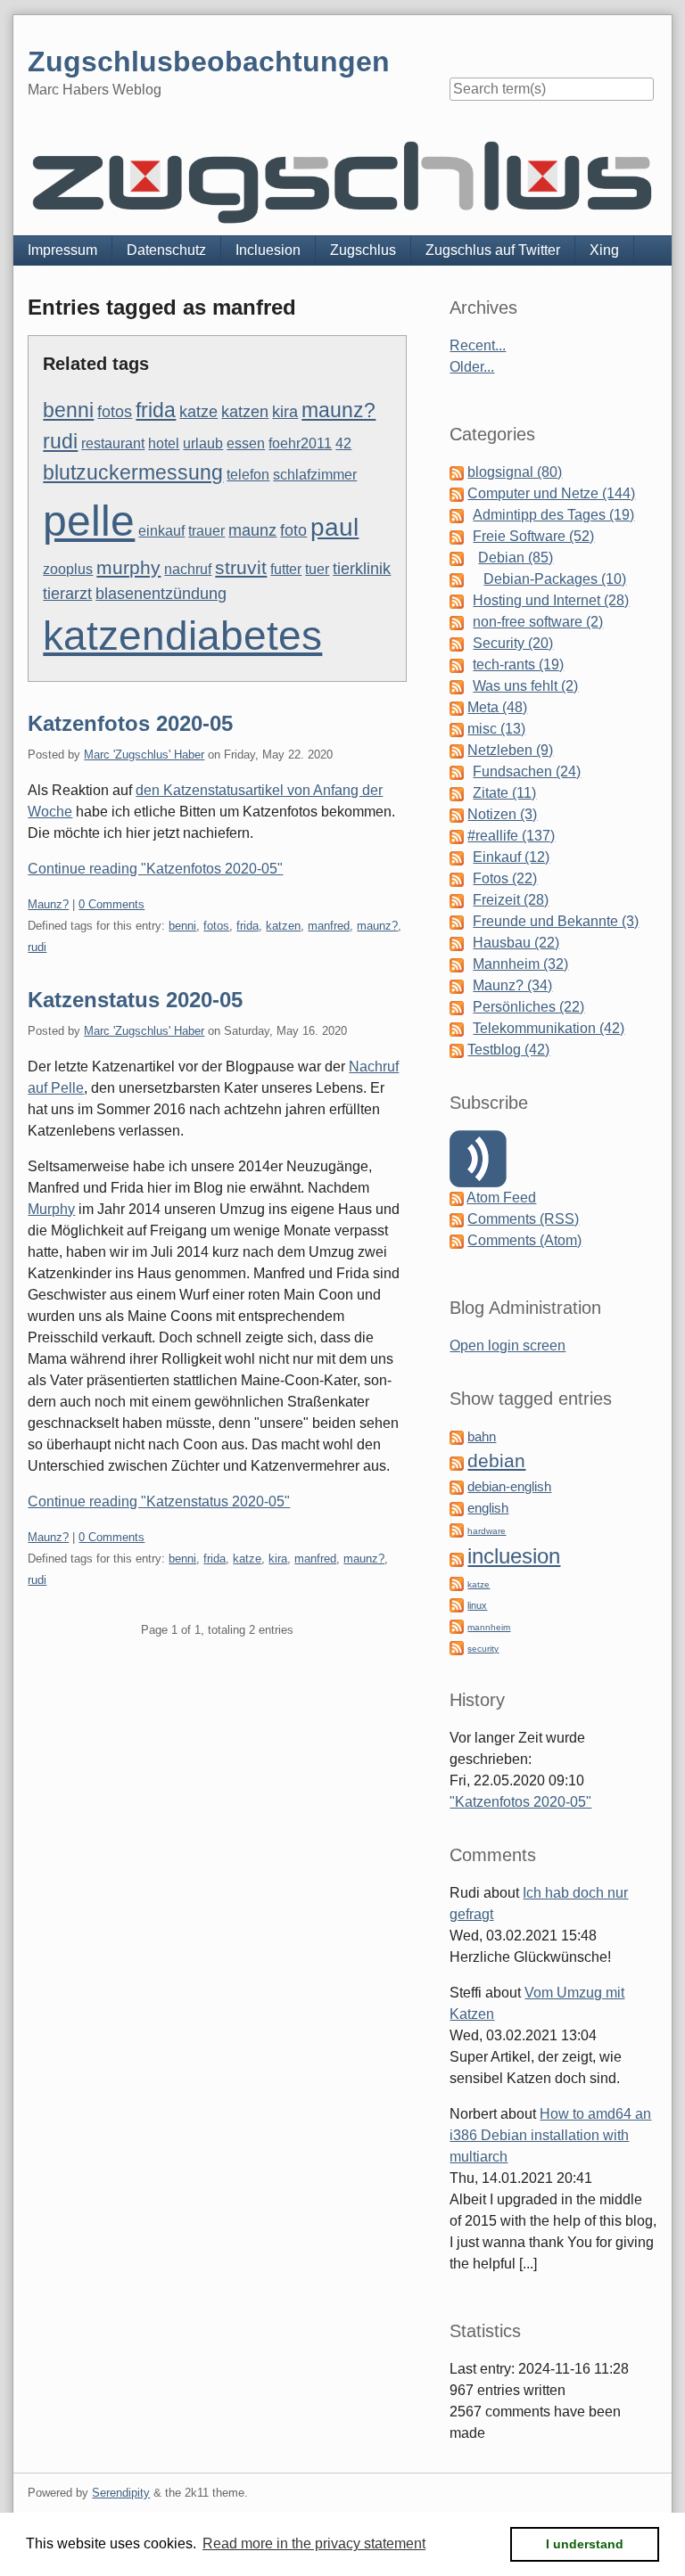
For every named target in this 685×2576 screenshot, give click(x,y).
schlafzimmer (315, 475)
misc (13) (496, 729)
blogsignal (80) (515, 472)
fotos (115, 411)
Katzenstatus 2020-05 (135, 1000)
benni (68, 410)
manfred (329, 926)
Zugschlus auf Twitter (493, 250)
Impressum (62, 250)
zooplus (68, 569)
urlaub (203, 443)
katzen (245, 411)
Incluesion (268, 250)
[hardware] (457, 1529)
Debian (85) (516, 558)
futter (286, 569)
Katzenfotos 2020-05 (130, 723)
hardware (487, 1531)
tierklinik (362, 568)
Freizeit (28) (511, 900)
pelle (89, 521)
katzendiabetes (182, 636)
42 (343, 443)
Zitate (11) (504, 793)
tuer (317, 569)
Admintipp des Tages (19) (553, 515)
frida (156, 410)
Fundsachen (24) (527, 771)
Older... (472, 367)
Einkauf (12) (511, 857)
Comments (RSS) (523, 1219)
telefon (248, 475)
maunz (252, 530)
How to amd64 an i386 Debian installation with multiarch (550, 2135)
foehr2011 (300, 443)
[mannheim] (457, 1625)
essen (246, 443)
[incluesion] (457, 1559)
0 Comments (111, 904)
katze (198, 411)
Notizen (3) (502, 814)
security (483, 1649)
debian (496, 1461)
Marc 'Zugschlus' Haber (144, 755)
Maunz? (48, 904)
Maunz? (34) (512, 985)
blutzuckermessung (133, 472)
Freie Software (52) (533, 536)
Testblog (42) (508, 1050)
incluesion (514, 1556)
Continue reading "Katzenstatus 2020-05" (159, 1501)
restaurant (113, 443)
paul (334, 527)
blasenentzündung (161, 593)
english (488, 1508)
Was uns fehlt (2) (525, 686)
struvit (241, 567)
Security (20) (513, 643)
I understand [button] (585, 2544)
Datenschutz (166, 250)
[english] (457, 1508)
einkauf (161, 531)
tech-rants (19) (518, 665)
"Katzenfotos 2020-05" (520, 1802)
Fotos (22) (505, 878)
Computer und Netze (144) (551, 493)
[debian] (457, 1462)
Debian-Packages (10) (555, 579)
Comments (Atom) (524, 1240)
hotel (164, 443)
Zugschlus (363, 250)
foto (293, 530)
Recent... (478, 345)
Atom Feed (501, 1198)
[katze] (457, 1583)
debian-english (509, 1487)
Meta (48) (497, 707)
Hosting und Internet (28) (551, 600)
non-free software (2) (538, 622)
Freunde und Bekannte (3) (556, 921)
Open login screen (508, 1345)
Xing (604, 250)
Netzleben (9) (510, 750)
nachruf (188, 569)
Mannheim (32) (520, 964)
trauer (206, 531)
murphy (128, 567)
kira (285, 411)
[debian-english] (457, 1486)
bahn (482, 1437)
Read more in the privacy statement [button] (314, 2543)
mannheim (489, 1627)
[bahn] (457, 1436)
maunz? (338, 410)
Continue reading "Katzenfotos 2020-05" (155, 869)
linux (477, 1605)
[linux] (457, 1604)
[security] (457, 1647)
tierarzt (67, 593)
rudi (60, 441)
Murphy (51, 1209)
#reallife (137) (511, 836)
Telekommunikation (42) (549, 1028)
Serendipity (121, 2493)
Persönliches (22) (528, 1007)
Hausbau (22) (516, 943)
